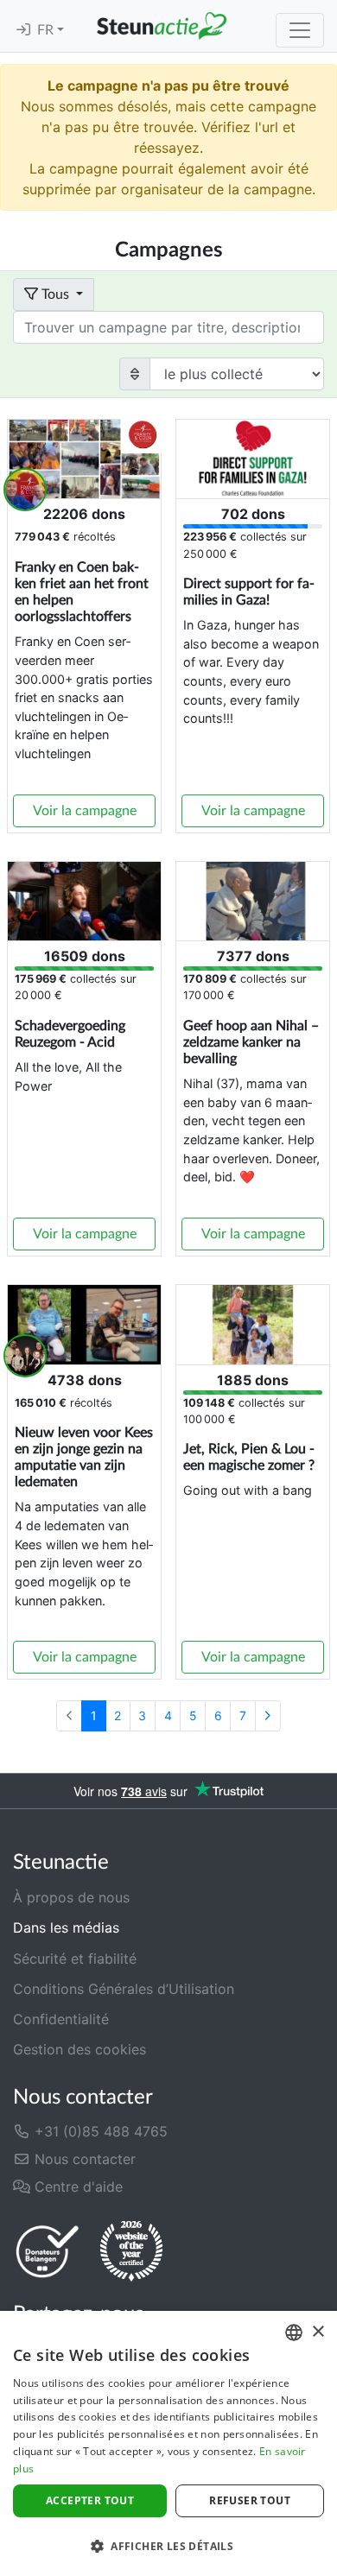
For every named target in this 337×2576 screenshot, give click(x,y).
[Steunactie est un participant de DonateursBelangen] (48, 2251)
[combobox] (294, 2332)
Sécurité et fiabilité (75, 1959)
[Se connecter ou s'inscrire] (23, 30)
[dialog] (168, 2443)
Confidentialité (61, 2019)
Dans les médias (66, 1927)
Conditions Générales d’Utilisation (124, 1989)
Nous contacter (83, 2159)
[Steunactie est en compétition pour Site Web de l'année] (131, 2251)
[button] (168, 2546)
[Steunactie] (162, 26)
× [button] (318, 2332)
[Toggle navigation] (300, 30)
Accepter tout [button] (90, 2500)
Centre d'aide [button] (76, 2187)
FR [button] (47, 30)
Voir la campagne (85, 811)
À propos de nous (71, 1897)
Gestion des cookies (79, 2049)
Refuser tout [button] (250, 2500)
